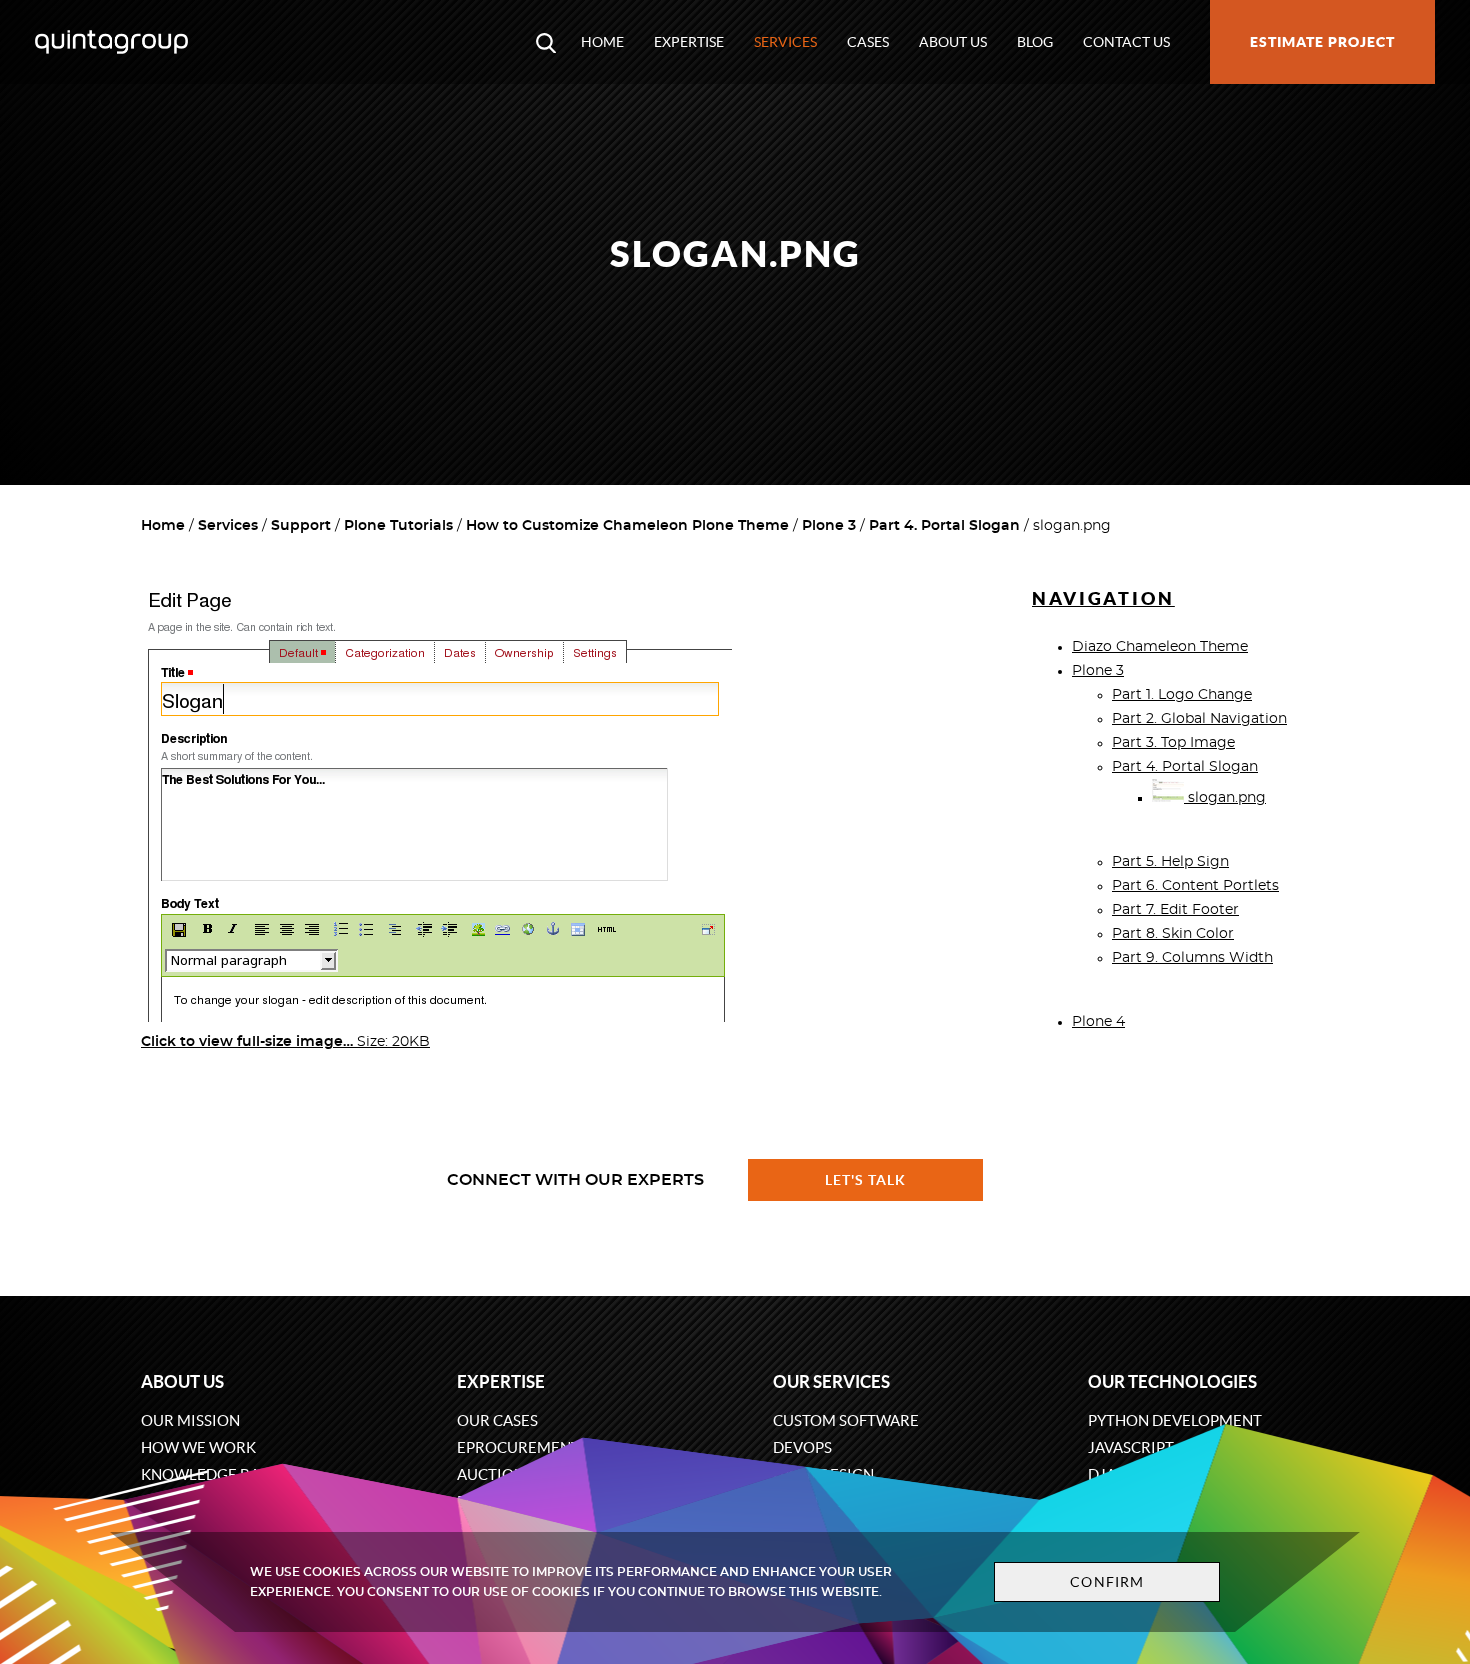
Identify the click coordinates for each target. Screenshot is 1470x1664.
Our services (831, 1381)
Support (301, 526)
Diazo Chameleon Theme (1160, 647)
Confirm (1107, 1582)
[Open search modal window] (546, 42)
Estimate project (1322, 42)
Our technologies (1172, 1381)
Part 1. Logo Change (1182, 695)
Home (602, 42)
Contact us (1126, 42)
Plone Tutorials (398, 526)
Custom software (846, 1420)
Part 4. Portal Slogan (944, 526)
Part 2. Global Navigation (1199, 719)
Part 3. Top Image (1173, 743)
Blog (1035, 42)
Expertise (689, 42)
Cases (868, 42)
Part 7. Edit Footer (1175, 910)
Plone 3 (829, 526)
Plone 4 (1098, 1022)
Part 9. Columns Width (1192, 958)
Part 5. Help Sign (1170, 862)
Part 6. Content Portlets (1195, 886)
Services (785, 42)
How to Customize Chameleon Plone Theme (627, 526)
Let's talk (866, 1180)
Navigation (1103, 598)
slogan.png (1225, 798)
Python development (1175, 1420)
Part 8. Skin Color (1173, 934)
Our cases (497, 1420)
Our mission (190, 1420)
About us (953, 42)
